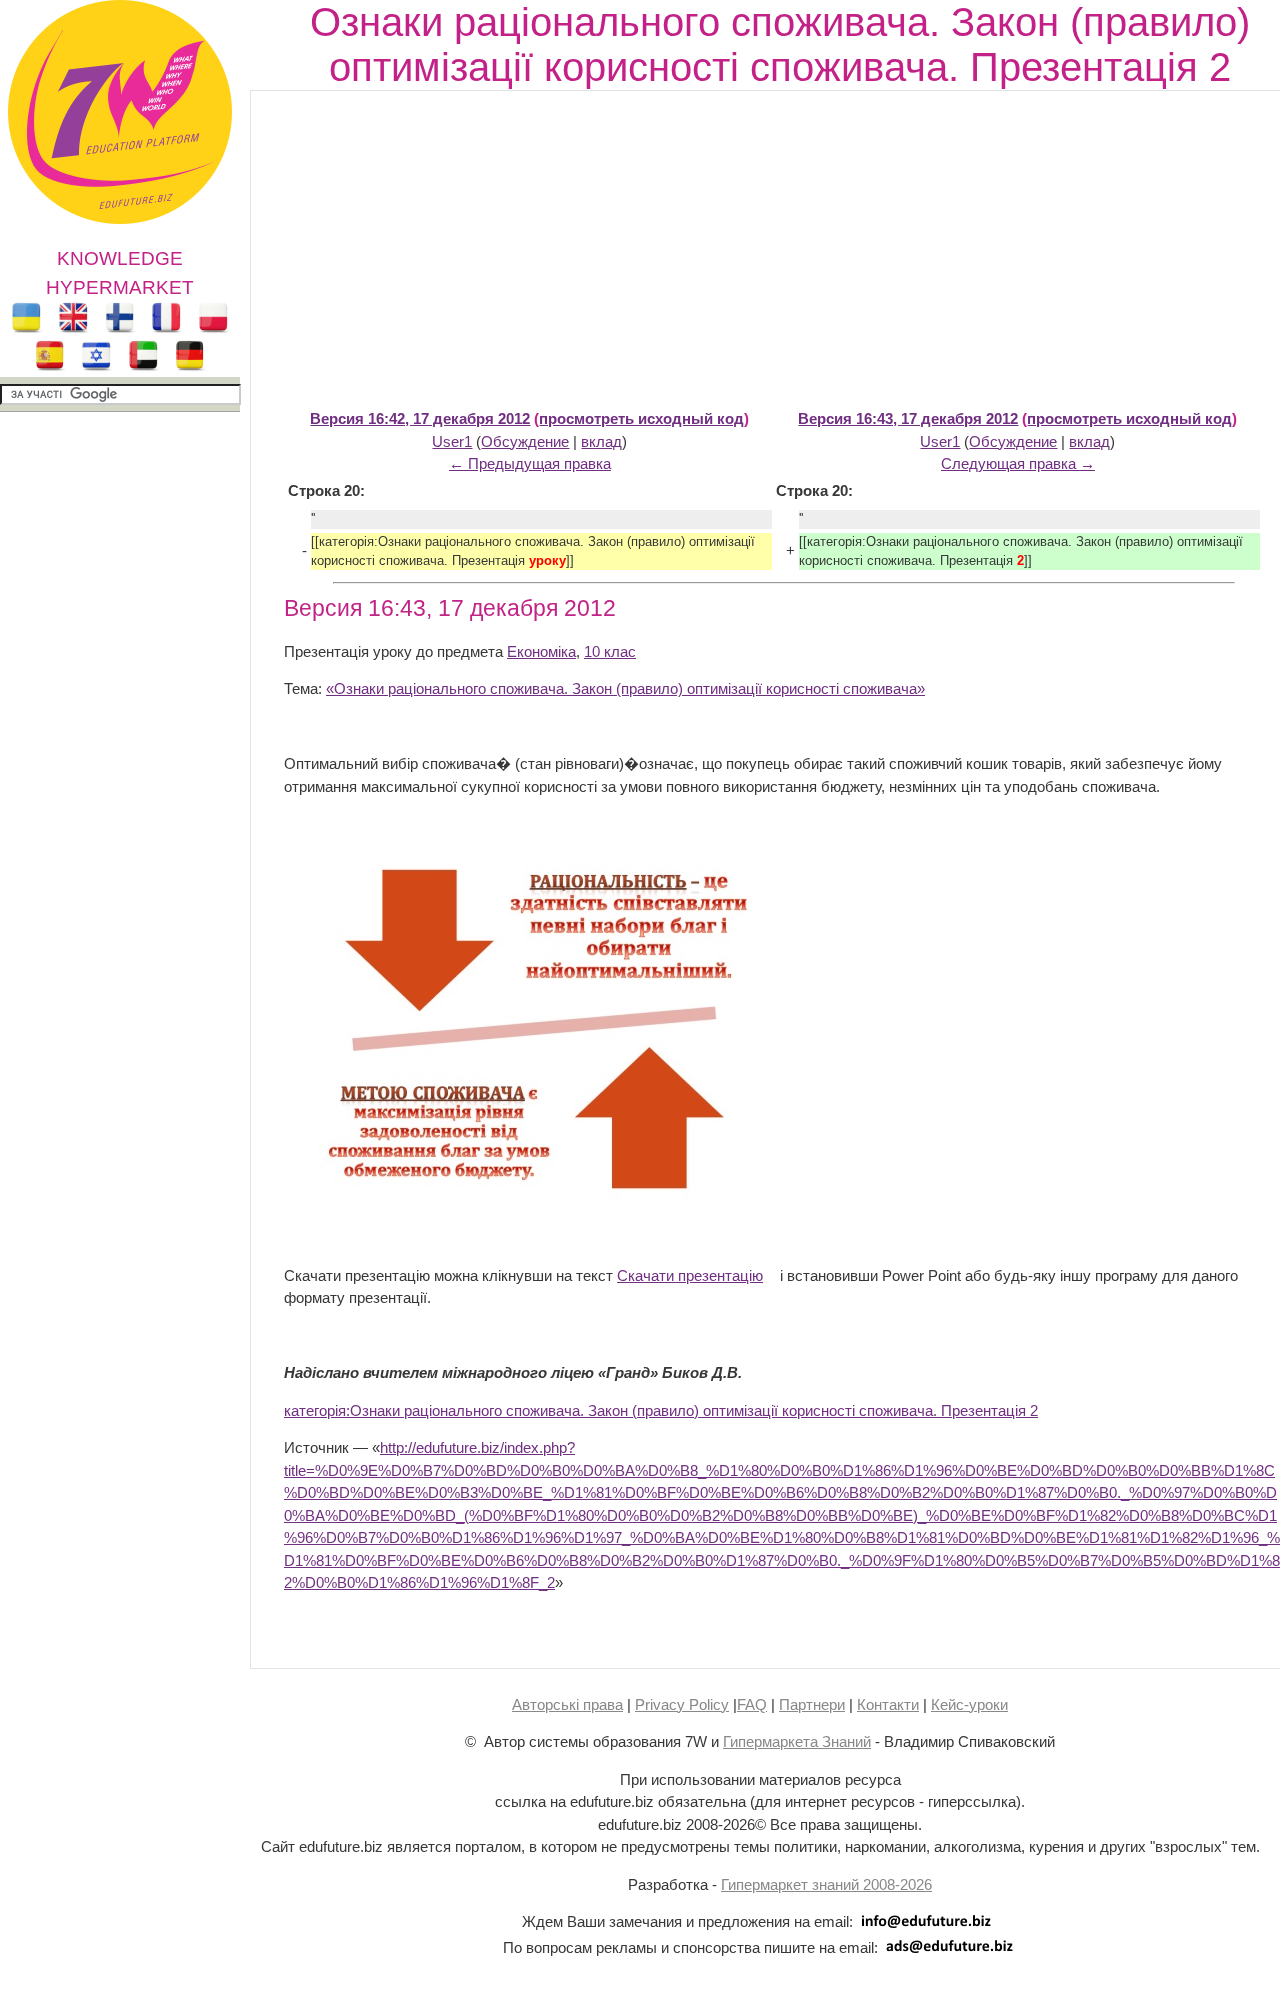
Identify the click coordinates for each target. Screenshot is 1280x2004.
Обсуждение (525, 441)
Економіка (541, 651)
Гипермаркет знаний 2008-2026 (826, 1884)
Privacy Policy (682, 1704)
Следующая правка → (1018, 463)
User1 (452, 441)
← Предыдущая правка (530, 463)
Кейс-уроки (969, 1704)
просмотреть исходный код (641, 418)
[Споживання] (534, 1200)
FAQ (752, 1704)
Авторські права (567, 1704)
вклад (601, 441)
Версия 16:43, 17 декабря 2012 (908, 418)
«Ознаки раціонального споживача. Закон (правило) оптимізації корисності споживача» (625, 688)
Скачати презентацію (690, 1275)
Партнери (812, 1704)
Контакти (888, 1704)
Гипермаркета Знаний (797, 1741)
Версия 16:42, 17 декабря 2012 (420, 418)
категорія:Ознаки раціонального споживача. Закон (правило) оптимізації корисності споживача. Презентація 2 (661, 1410)
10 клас (610, 651)
